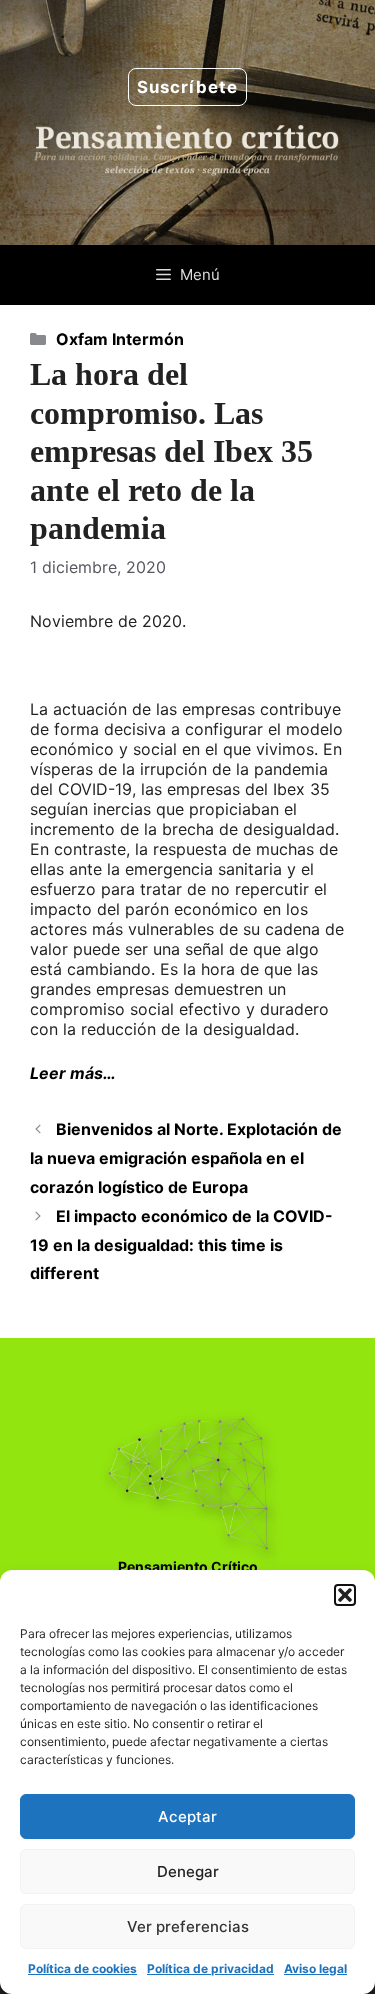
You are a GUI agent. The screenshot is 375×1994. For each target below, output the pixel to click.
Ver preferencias (188, 1926)
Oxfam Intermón (120, 339)
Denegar (188, 1871)
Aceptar (187, 1816)
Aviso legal (315, 1968)
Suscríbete (187, 87)
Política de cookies (82, 1968)
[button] (345, 1595)
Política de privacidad (210, 1968)
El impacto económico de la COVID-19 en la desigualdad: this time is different (181, 1245)
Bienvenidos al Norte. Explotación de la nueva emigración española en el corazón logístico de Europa (186, 1158)
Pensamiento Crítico (188, 1566)
